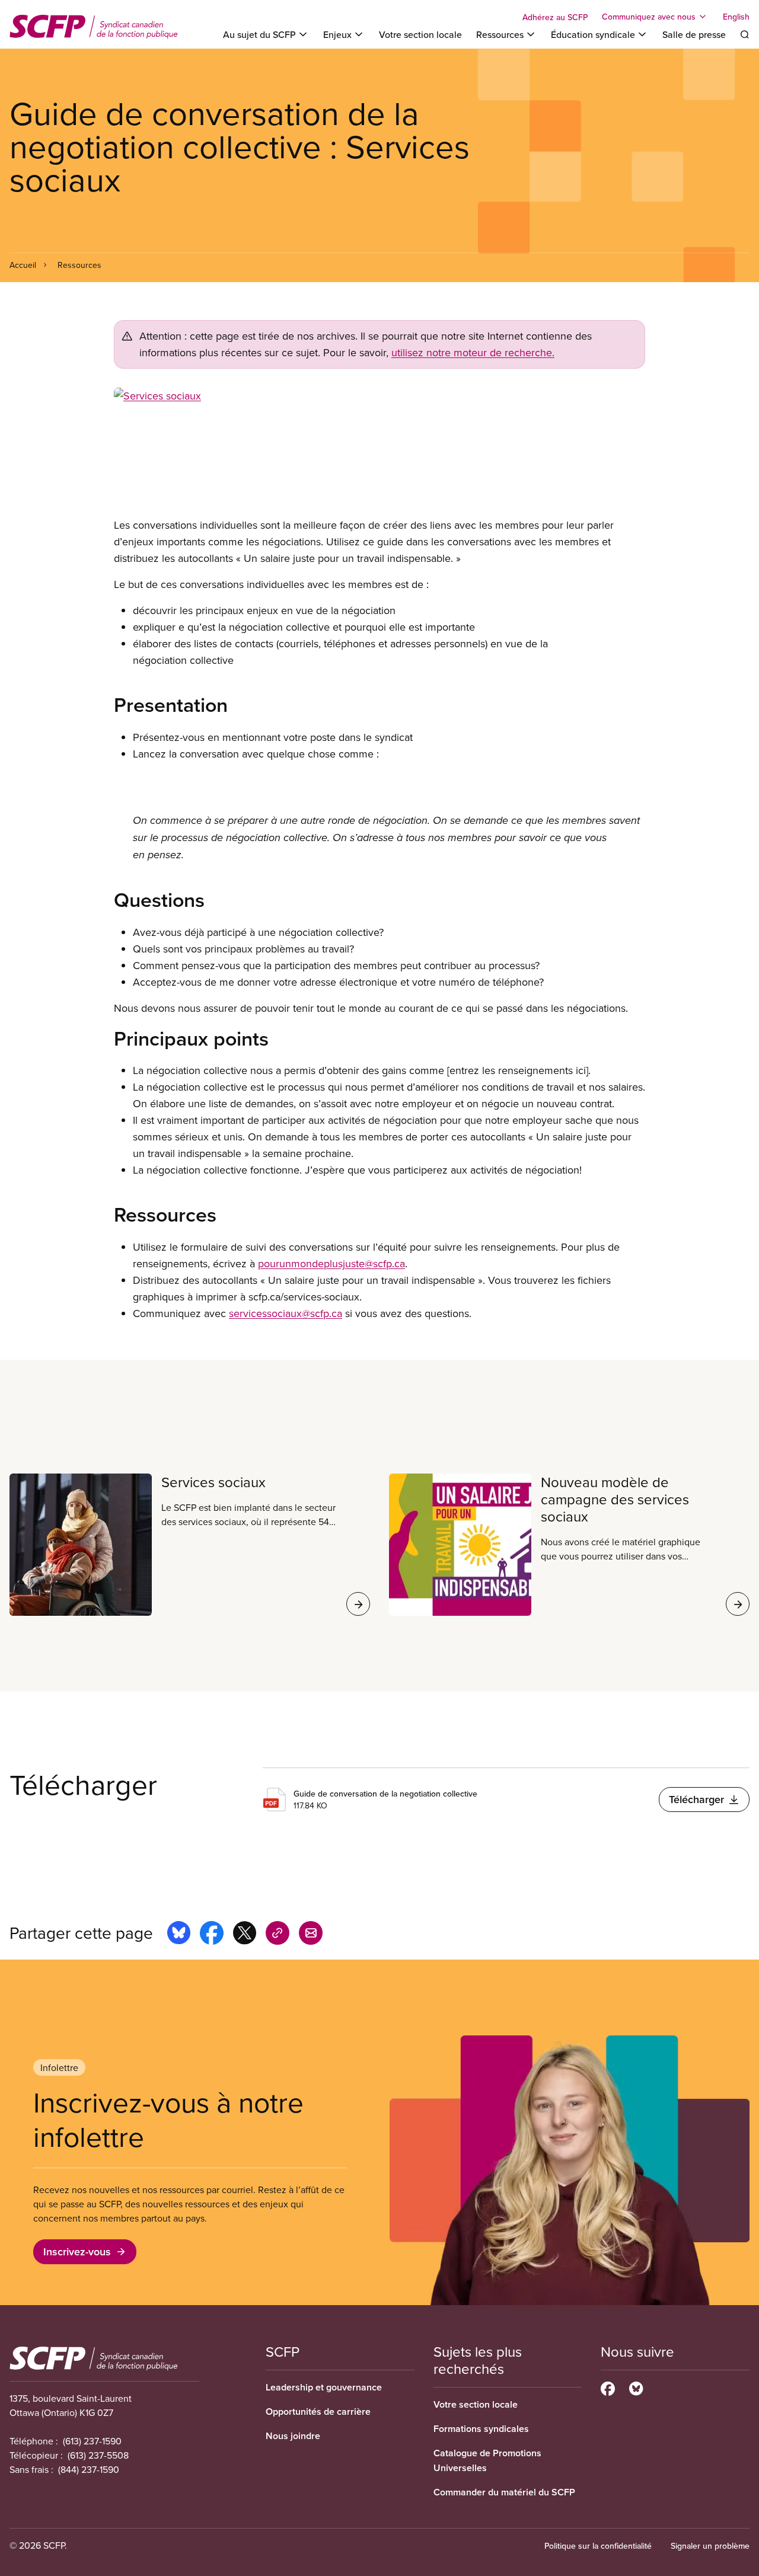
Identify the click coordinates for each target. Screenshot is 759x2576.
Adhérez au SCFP (555, 17)
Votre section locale (420, 34)
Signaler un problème (710, 2546)
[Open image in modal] (379, 448)
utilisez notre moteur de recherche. (473, 352)
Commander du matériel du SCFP (504, 2492)
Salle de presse (694, 34)
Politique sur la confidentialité (598, 2546)
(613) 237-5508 (98, 2455)
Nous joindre (293, 2436)
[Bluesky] (636, 2387)
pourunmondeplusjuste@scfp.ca (331, 1263)
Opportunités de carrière (318, 2412)
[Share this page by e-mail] (311, 1935)
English (736, 17)
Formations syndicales (481, 2429)
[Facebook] (608, 2387)
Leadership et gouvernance (324, 2387)
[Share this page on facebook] (212, 1935)
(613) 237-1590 (92, 2441)
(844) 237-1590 (89, 2469)
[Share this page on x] (245, 1935)
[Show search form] (745, 34)
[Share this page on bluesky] (179, 1935)
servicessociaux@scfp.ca (286, 1313)
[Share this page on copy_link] (278, 1935)
